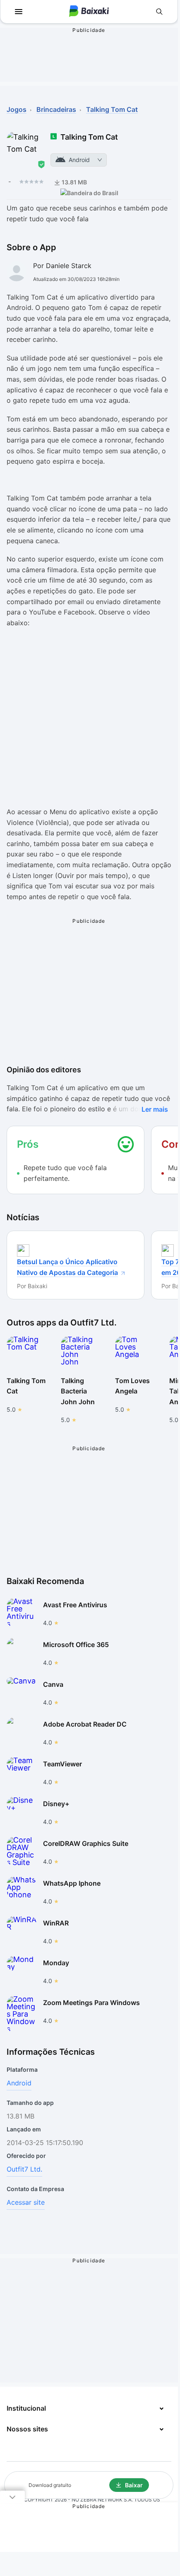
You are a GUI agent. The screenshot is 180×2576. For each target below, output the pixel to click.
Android (19, 2083)
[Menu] (19, 12)
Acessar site (26, 2202)
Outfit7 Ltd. (24, 2169)
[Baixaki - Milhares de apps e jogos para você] (89, 12)
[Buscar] (159, 12)
